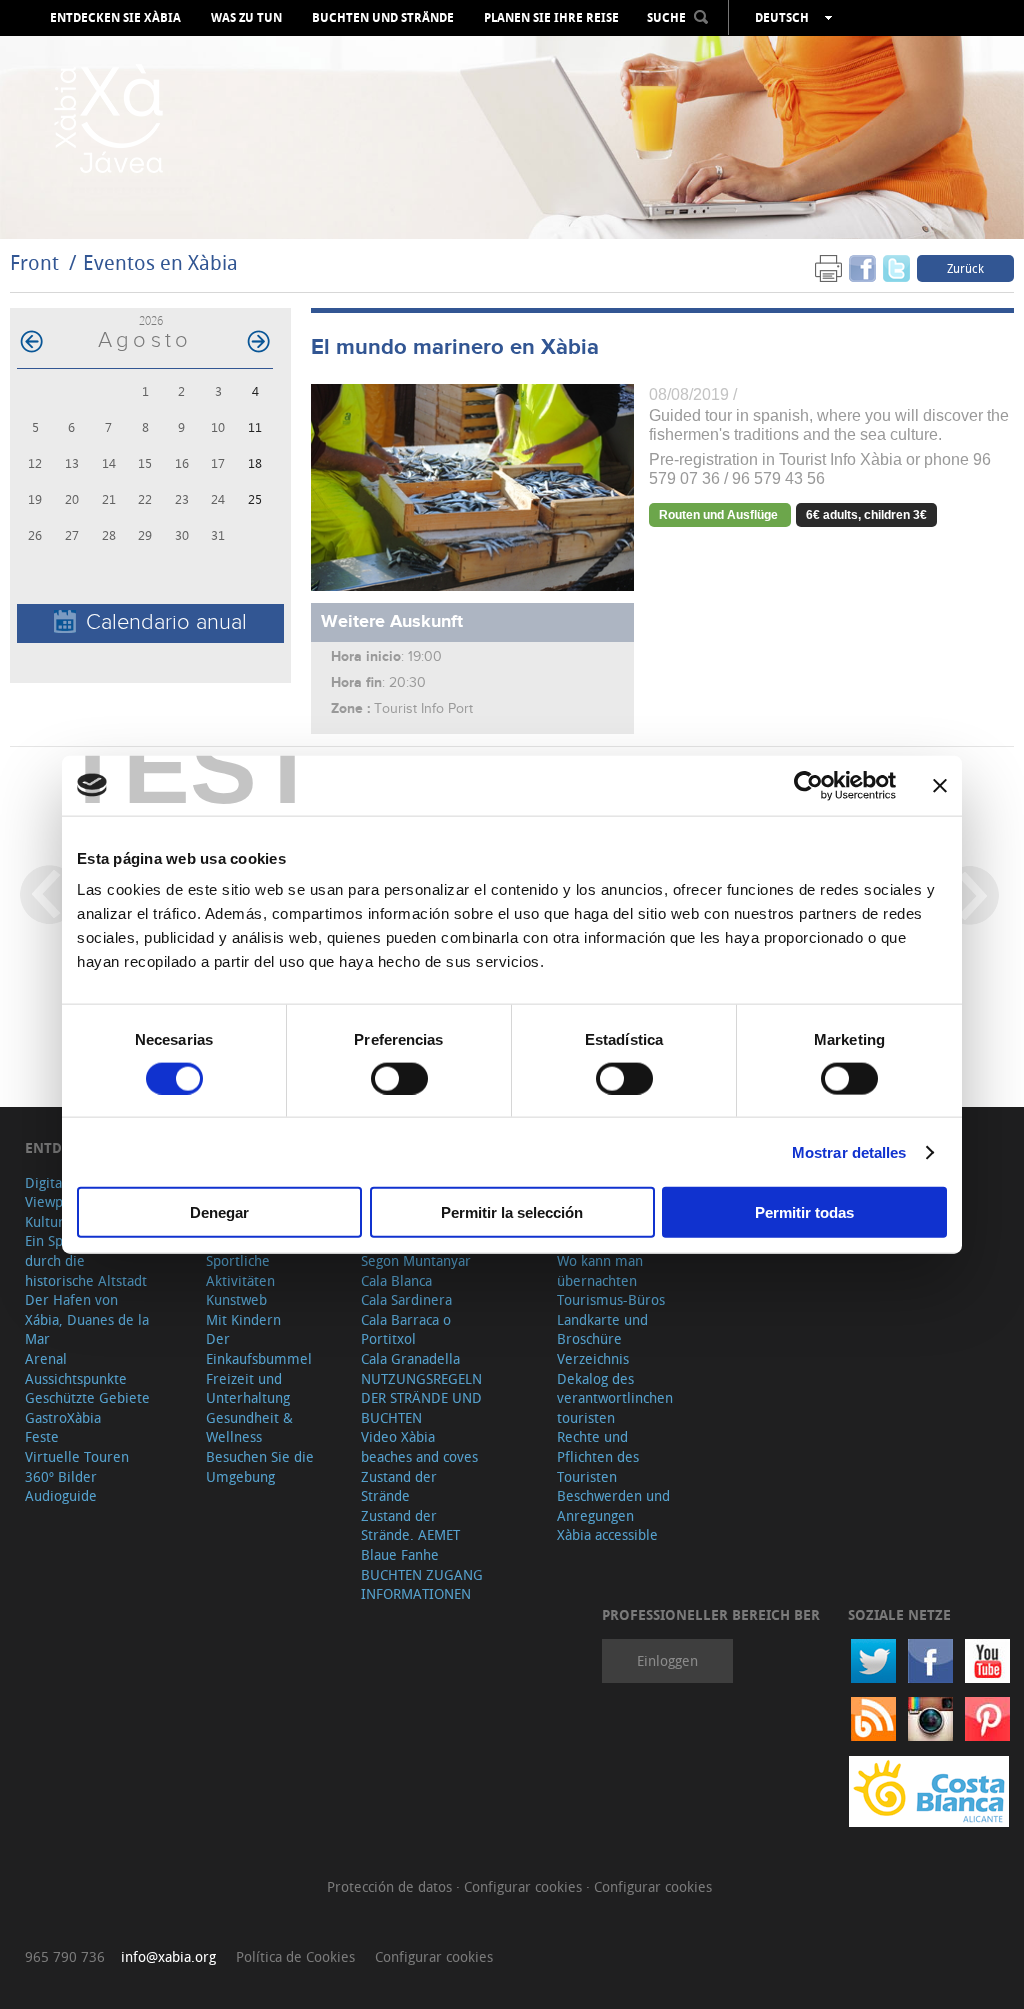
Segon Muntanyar (416, 1260)
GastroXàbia (63, 1417)
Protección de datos (391, 1886)
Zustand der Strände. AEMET (410, 1525)
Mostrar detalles (849, 1151)
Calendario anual (166, 622)
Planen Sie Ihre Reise (551, 18)
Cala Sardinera (406, 1299)
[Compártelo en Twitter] (896, 267)
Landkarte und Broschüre (602, 1329)
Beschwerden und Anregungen (613, 1505)
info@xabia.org (168, 1956)
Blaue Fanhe (400, 1554)
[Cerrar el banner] (940, 785)
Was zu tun (246, 18)
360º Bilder (61, 1476)
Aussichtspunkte (76, 1378)
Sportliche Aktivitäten (240, 1270)
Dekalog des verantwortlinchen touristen (615, 1398)
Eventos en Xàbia (160, 262)
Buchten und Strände (383, 18)
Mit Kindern (243, 1319)
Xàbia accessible (607, 1534)
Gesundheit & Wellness (249, 1427)
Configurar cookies (525, 1886)
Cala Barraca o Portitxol (406, 1329)
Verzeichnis (593, 1358)
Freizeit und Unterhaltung (248, 1388)
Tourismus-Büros (611, 1299)
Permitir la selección (512, 1212)
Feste (42, 1436)
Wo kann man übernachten (600, 1270)
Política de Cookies (295, 1956)
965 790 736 (65, 1956)
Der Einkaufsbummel (259, 1348)
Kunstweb (236, 1299)
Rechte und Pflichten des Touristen (598, 1456)
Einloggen (667, 1660)
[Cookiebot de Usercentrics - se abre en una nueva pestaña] (808, 785)
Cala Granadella (410, 1358)
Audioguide (61, 1495)
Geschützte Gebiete (87, 1397)
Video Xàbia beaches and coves (419, 1446)
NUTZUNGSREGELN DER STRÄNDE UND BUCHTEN (421, 1398)
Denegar (219, 1212)
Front (34, 262)
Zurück (965, 268)
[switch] (399, 1078)
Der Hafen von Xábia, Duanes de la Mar (87, 1319)
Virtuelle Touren (77, 1456)
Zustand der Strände (399, 1486)
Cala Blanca (396, 1280)
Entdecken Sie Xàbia (115, 18)
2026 (151, 320)
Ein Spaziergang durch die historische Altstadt (86, 1260)
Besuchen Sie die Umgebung (260, 1466)
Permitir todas (804, 1212)
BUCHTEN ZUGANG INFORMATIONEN (422, 1584)
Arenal (46, 1358)
